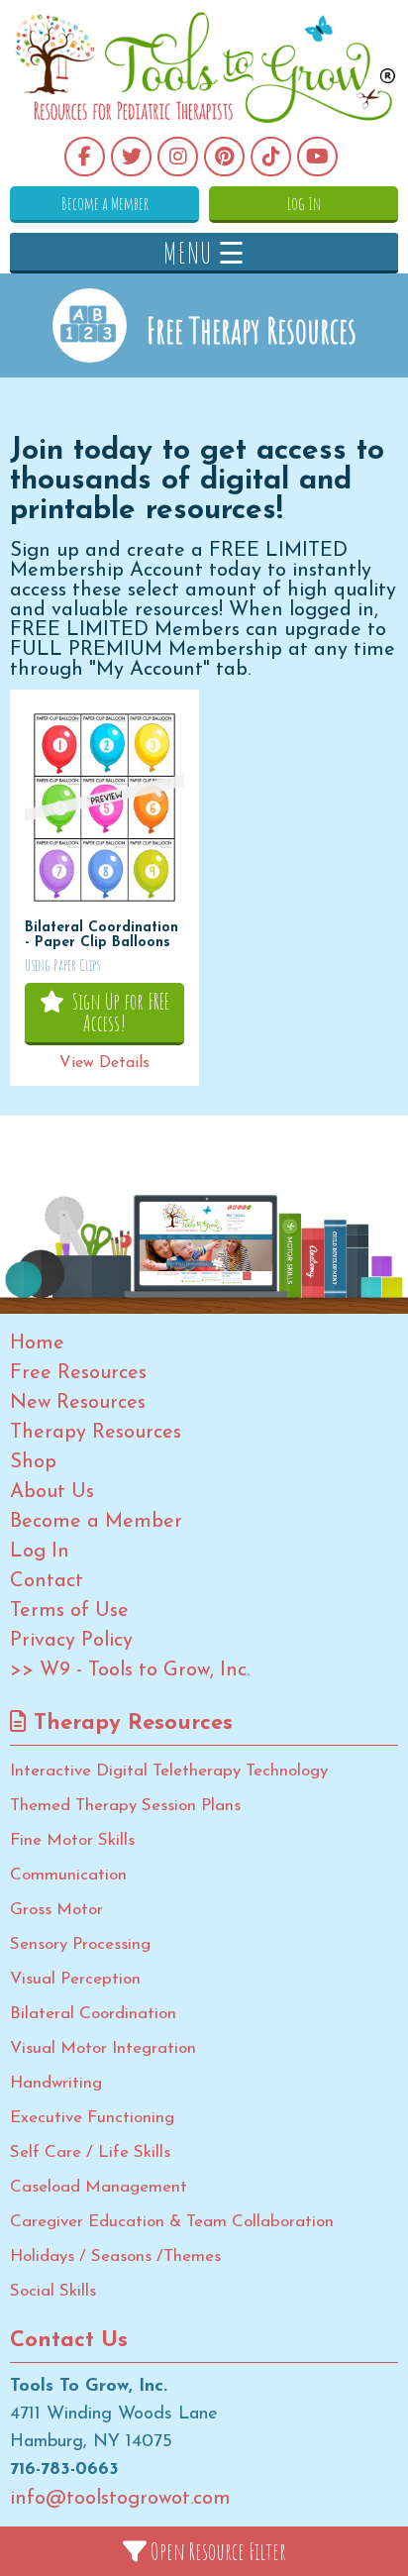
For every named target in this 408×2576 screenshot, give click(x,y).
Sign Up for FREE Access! (117, 1012)
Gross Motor (56, 1910)
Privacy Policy (71, 1641)
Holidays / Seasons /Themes (115, 2256)
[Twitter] (131, 157)
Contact (47, 1581)
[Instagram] (178, 157)
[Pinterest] (224, 157)
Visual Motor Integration (103, 2048)
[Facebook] (85, 157)
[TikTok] (271, 157)
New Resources (78, 1403)
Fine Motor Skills (72, 1840)
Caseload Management (99, 2187)
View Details (104, 1063)
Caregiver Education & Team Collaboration (172, 2222)
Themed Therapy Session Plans (125, 1806)
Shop (33, 1462)
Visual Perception (75, 1979)
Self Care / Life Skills (90, 2152)
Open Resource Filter (216, 2551)
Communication (68, 1875)
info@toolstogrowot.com (120, 2499)
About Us (52, 1492)
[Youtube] (317, 157)
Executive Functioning (92, 2118)
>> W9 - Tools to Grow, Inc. (130, 1670)
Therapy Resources (96, 1433)
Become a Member (105, 203)
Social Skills (53, 2291)
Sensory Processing (80, 1944)
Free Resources (78, 1373)
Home (37, 1343)
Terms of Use (69, 1611)
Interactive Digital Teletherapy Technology (169, 1771)
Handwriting (56, 2083)
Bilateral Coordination (93, 2014)
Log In (304, 203)
